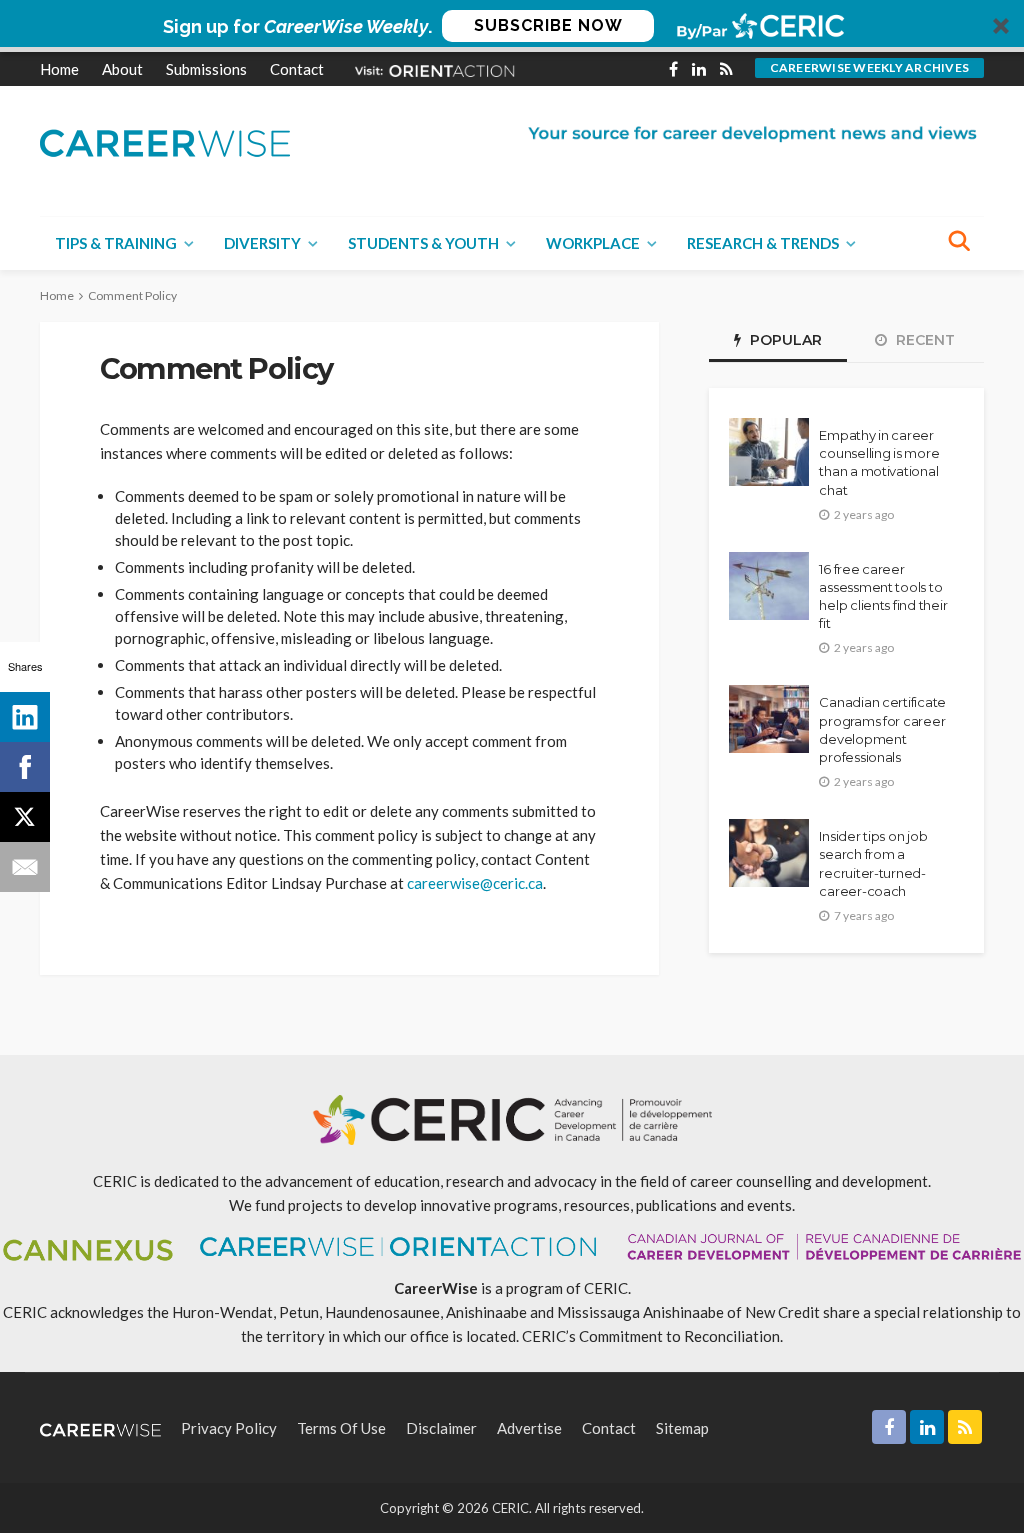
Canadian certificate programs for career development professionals (882, 729)
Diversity (262, 243)
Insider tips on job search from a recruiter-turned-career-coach (873, 863)
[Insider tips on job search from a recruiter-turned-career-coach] (769, 853)
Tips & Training (116, 243)
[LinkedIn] (25, 717)
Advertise (529, 1428)
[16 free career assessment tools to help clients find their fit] (769, 586)
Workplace (593, 243)
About (122, 69)
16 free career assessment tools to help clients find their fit (883, 596)
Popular (784, 340)
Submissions (206, 69)
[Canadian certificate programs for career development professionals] (769, 719)
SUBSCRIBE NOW (548, 25)
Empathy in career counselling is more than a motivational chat (879, 462)
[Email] (25, 867)
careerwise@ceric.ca (475, 883)
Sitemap (682, 1428)
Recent (923, 340)
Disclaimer (441, 1428)
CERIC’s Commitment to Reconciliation (651, 1336)
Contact (297, 69)
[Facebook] (25, 767)
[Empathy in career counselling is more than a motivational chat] (769, 452)
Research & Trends (763, 243)
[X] (25, 817)
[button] (512, 26)
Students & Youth (423, 243)
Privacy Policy (229, 1428)
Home (59, 69)
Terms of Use (341, 1428)
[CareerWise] (165, 141)
